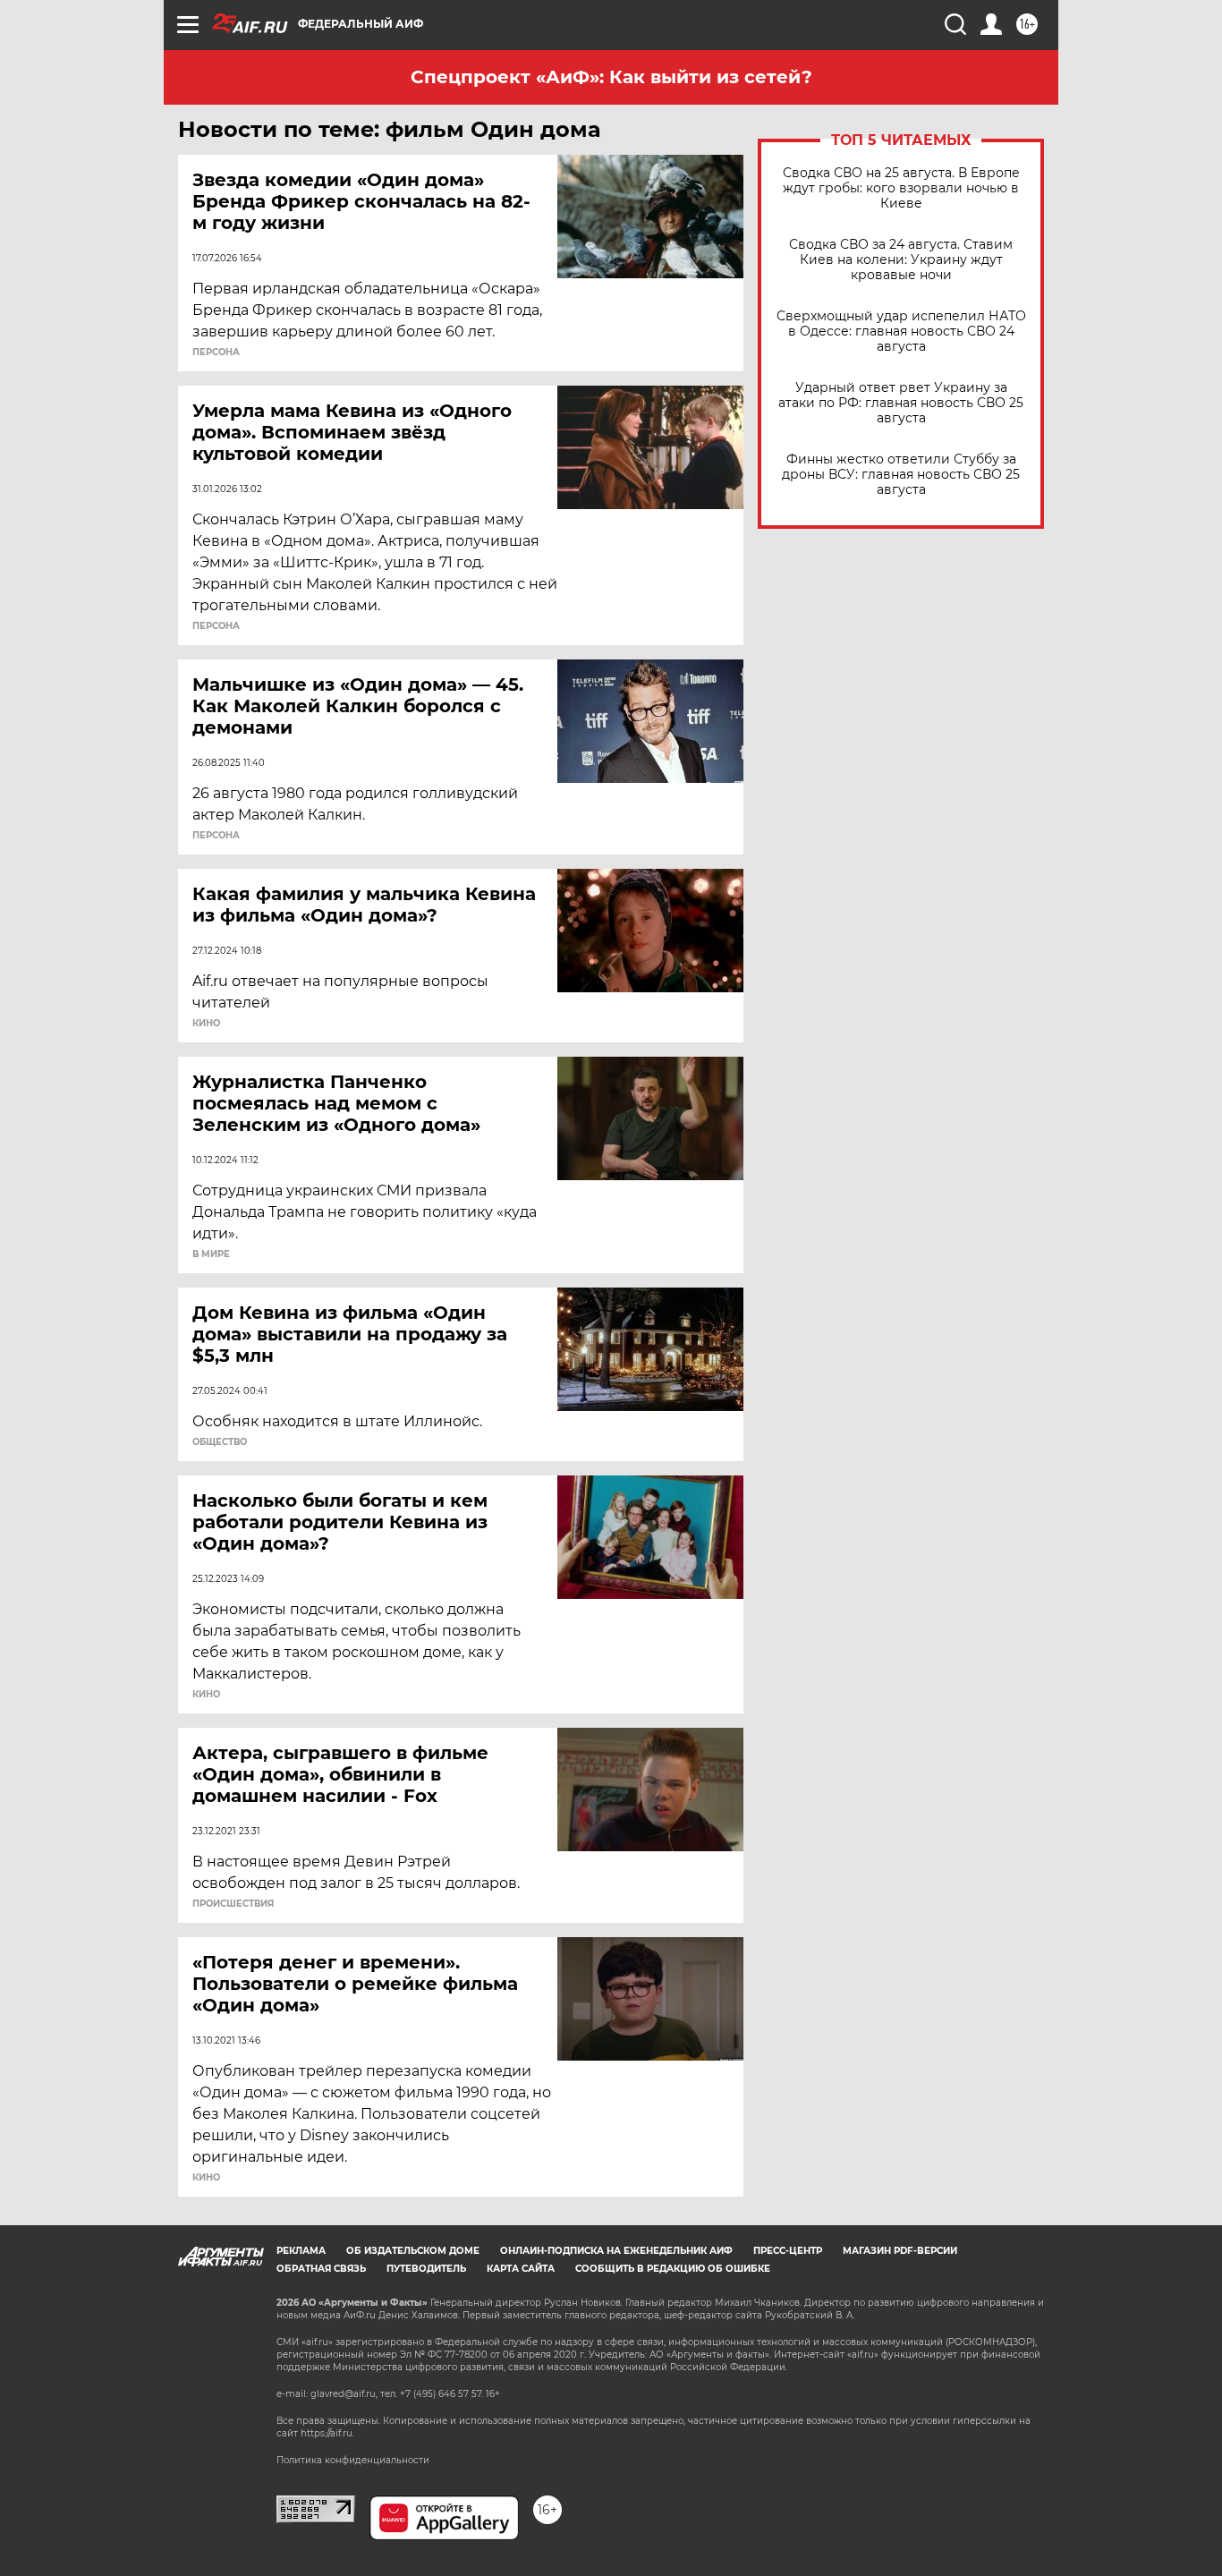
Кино (206, 1024)
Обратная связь (321, 2269)
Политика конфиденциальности (353, 2460)
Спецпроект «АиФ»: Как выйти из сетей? (611, 77)
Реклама (301, 2251)
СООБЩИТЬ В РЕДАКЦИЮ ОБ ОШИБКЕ (673, 2269)
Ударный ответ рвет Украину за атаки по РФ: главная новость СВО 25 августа (901, 403)
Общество (220, 1442)
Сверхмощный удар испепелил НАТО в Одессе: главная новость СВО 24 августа (901, 332)
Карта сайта (521, 2269)
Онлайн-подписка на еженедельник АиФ (616, 2251)
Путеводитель (426, 2269)
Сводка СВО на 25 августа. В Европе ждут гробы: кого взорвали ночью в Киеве (901, 188)
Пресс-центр (788, 2251)
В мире (211, 1254)
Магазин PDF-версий (900, 2251)
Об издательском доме (413, 2251)
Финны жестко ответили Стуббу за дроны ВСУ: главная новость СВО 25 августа (901, 475)
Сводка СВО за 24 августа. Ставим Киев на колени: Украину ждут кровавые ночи (901, 260)
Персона (216, 353)
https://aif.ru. (327, 2433)
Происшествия (233, 1904)
